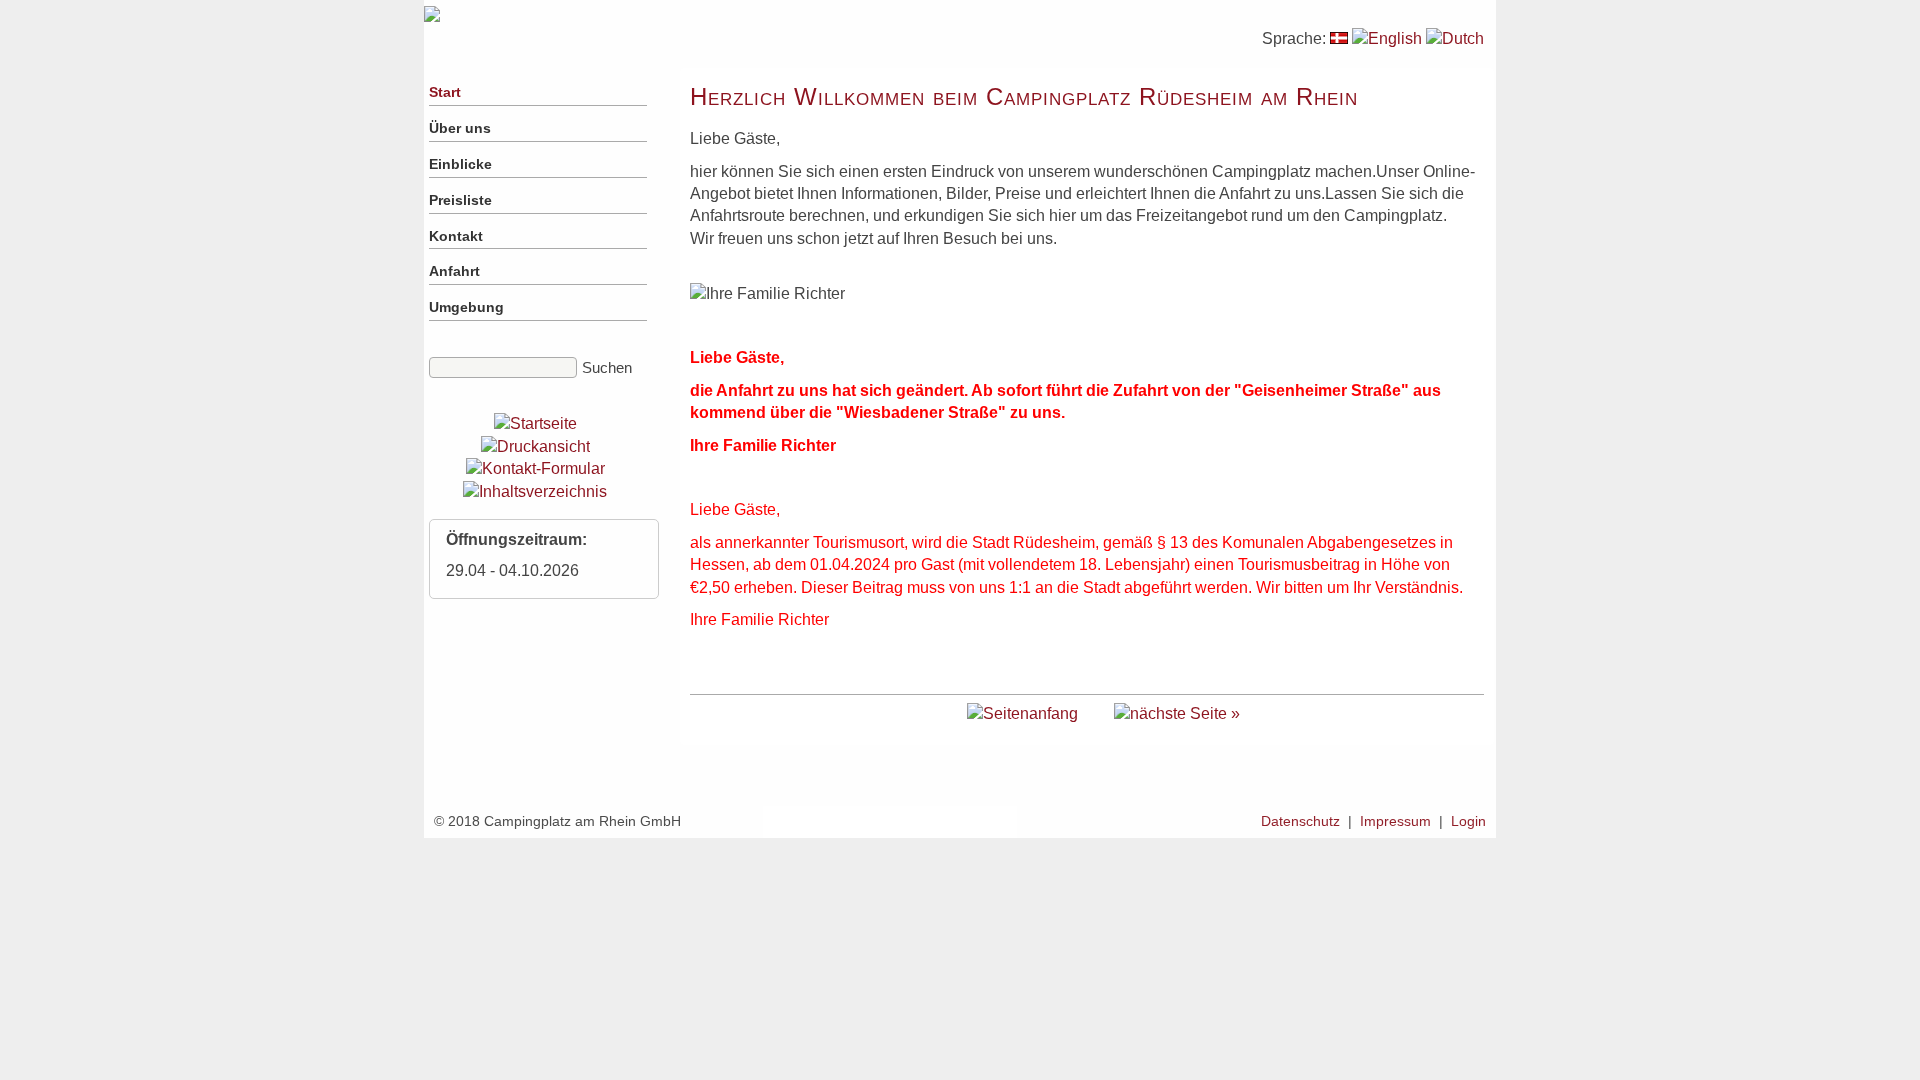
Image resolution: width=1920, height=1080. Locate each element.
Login (1468, 821)
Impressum (1395, 821)
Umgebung (466, 307)
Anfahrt (454, 271)
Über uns (460, 128)
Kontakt (456, 236)
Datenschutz (1300, 821)
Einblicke (460, 164)
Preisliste (460, 200)
